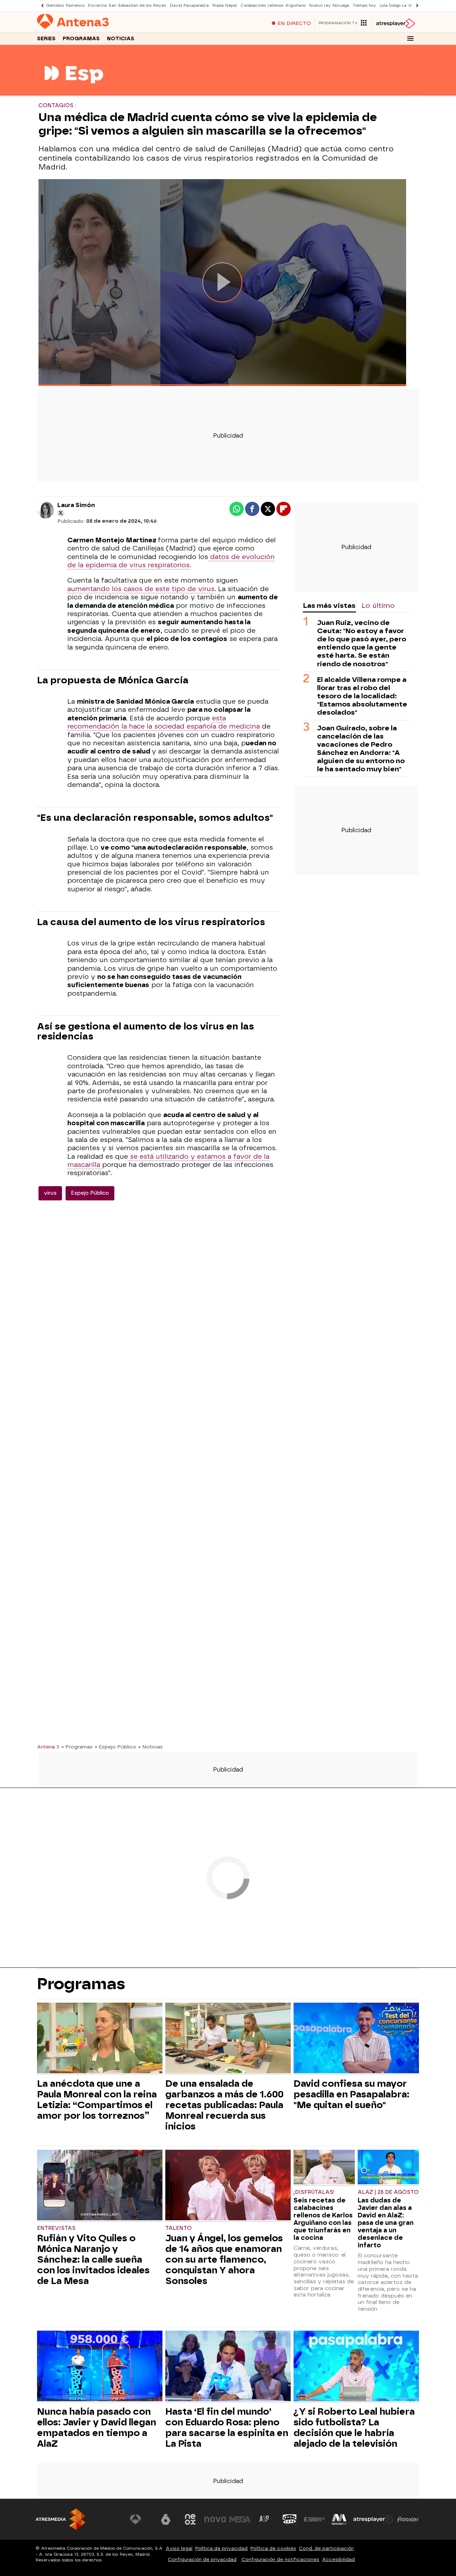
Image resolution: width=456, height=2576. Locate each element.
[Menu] (410, 38)
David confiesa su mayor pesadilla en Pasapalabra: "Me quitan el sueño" (351, 2094)
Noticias (121, 39)
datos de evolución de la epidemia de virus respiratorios (171, 561)
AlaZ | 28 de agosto (388, 2192)
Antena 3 (48, 1747)
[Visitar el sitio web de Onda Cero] (290, 2519)
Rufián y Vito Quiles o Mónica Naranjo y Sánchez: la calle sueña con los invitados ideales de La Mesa (93, 2259)
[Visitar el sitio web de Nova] (215, 2519)
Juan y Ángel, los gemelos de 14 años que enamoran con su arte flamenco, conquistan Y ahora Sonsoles (224, 2259)
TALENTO (178, 2228)
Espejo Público (90, 1193)
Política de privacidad (221, 2548)
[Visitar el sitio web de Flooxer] (408, 2519)
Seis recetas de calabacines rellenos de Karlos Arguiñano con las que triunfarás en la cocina (323, 2219)
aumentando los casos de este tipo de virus (141, 589)
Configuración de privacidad (202, 2559)
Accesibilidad (338, 2559)
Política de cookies (273, 2548)
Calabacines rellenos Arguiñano (273, 6)
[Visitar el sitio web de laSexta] (166, 2519)
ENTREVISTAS (56, 2228)
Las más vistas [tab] (329, 606)
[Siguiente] (415, 6)
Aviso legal (179, 2548)
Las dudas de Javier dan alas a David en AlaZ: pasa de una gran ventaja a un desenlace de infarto (386, 2223)
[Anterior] (41, 6)
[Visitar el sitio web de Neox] (190, 2519)
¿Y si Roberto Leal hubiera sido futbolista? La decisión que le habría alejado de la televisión (354, 2428)
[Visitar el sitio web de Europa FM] (314, 2519)
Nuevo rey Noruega (329, 6)
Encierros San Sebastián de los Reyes (127, 6)
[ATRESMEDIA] (61, 2519)
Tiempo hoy (364, 6)
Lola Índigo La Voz (398, 6)
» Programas (77, 1747)
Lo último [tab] (378, 606)
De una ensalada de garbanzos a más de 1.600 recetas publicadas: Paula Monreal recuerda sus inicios (224, 2105)
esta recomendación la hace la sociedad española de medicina (164, 722)
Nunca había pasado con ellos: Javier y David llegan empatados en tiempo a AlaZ (97, 2428)
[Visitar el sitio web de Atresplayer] (374, 2519)
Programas (81, 39)
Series (46, 39)
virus (50, 1193)
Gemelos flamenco (65, 6)
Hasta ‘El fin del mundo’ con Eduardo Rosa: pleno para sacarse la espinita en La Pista (227, 2428)
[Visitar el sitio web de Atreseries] (265, 2519)
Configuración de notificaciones (280, 2559)
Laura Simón (76, 505)
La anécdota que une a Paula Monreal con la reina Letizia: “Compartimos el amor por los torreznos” (97, 2100)
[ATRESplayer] (395, 24)
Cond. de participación (326, 2548)
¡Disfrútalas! (314, 2192)
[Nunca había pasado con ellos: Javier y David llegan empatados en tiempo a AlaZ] (100, 2367)
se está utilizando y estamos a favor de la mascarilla (168, 1161)
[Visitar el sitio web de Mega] (240, 2519)
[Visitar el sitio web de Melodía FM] (339, 2519)
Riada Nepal (225, 6)
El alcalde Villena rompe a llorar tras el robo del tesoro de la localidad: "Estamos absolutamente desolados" (362, 696)
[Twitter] (61, 513)
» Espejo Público (115, 1747)
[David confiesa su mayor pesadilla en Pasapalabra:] (356, 2039)
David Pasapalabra (189, 6)
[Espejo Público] (74, 91)
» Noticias (151, 1747)
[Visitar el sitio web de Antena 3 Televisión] (141, 2519)
